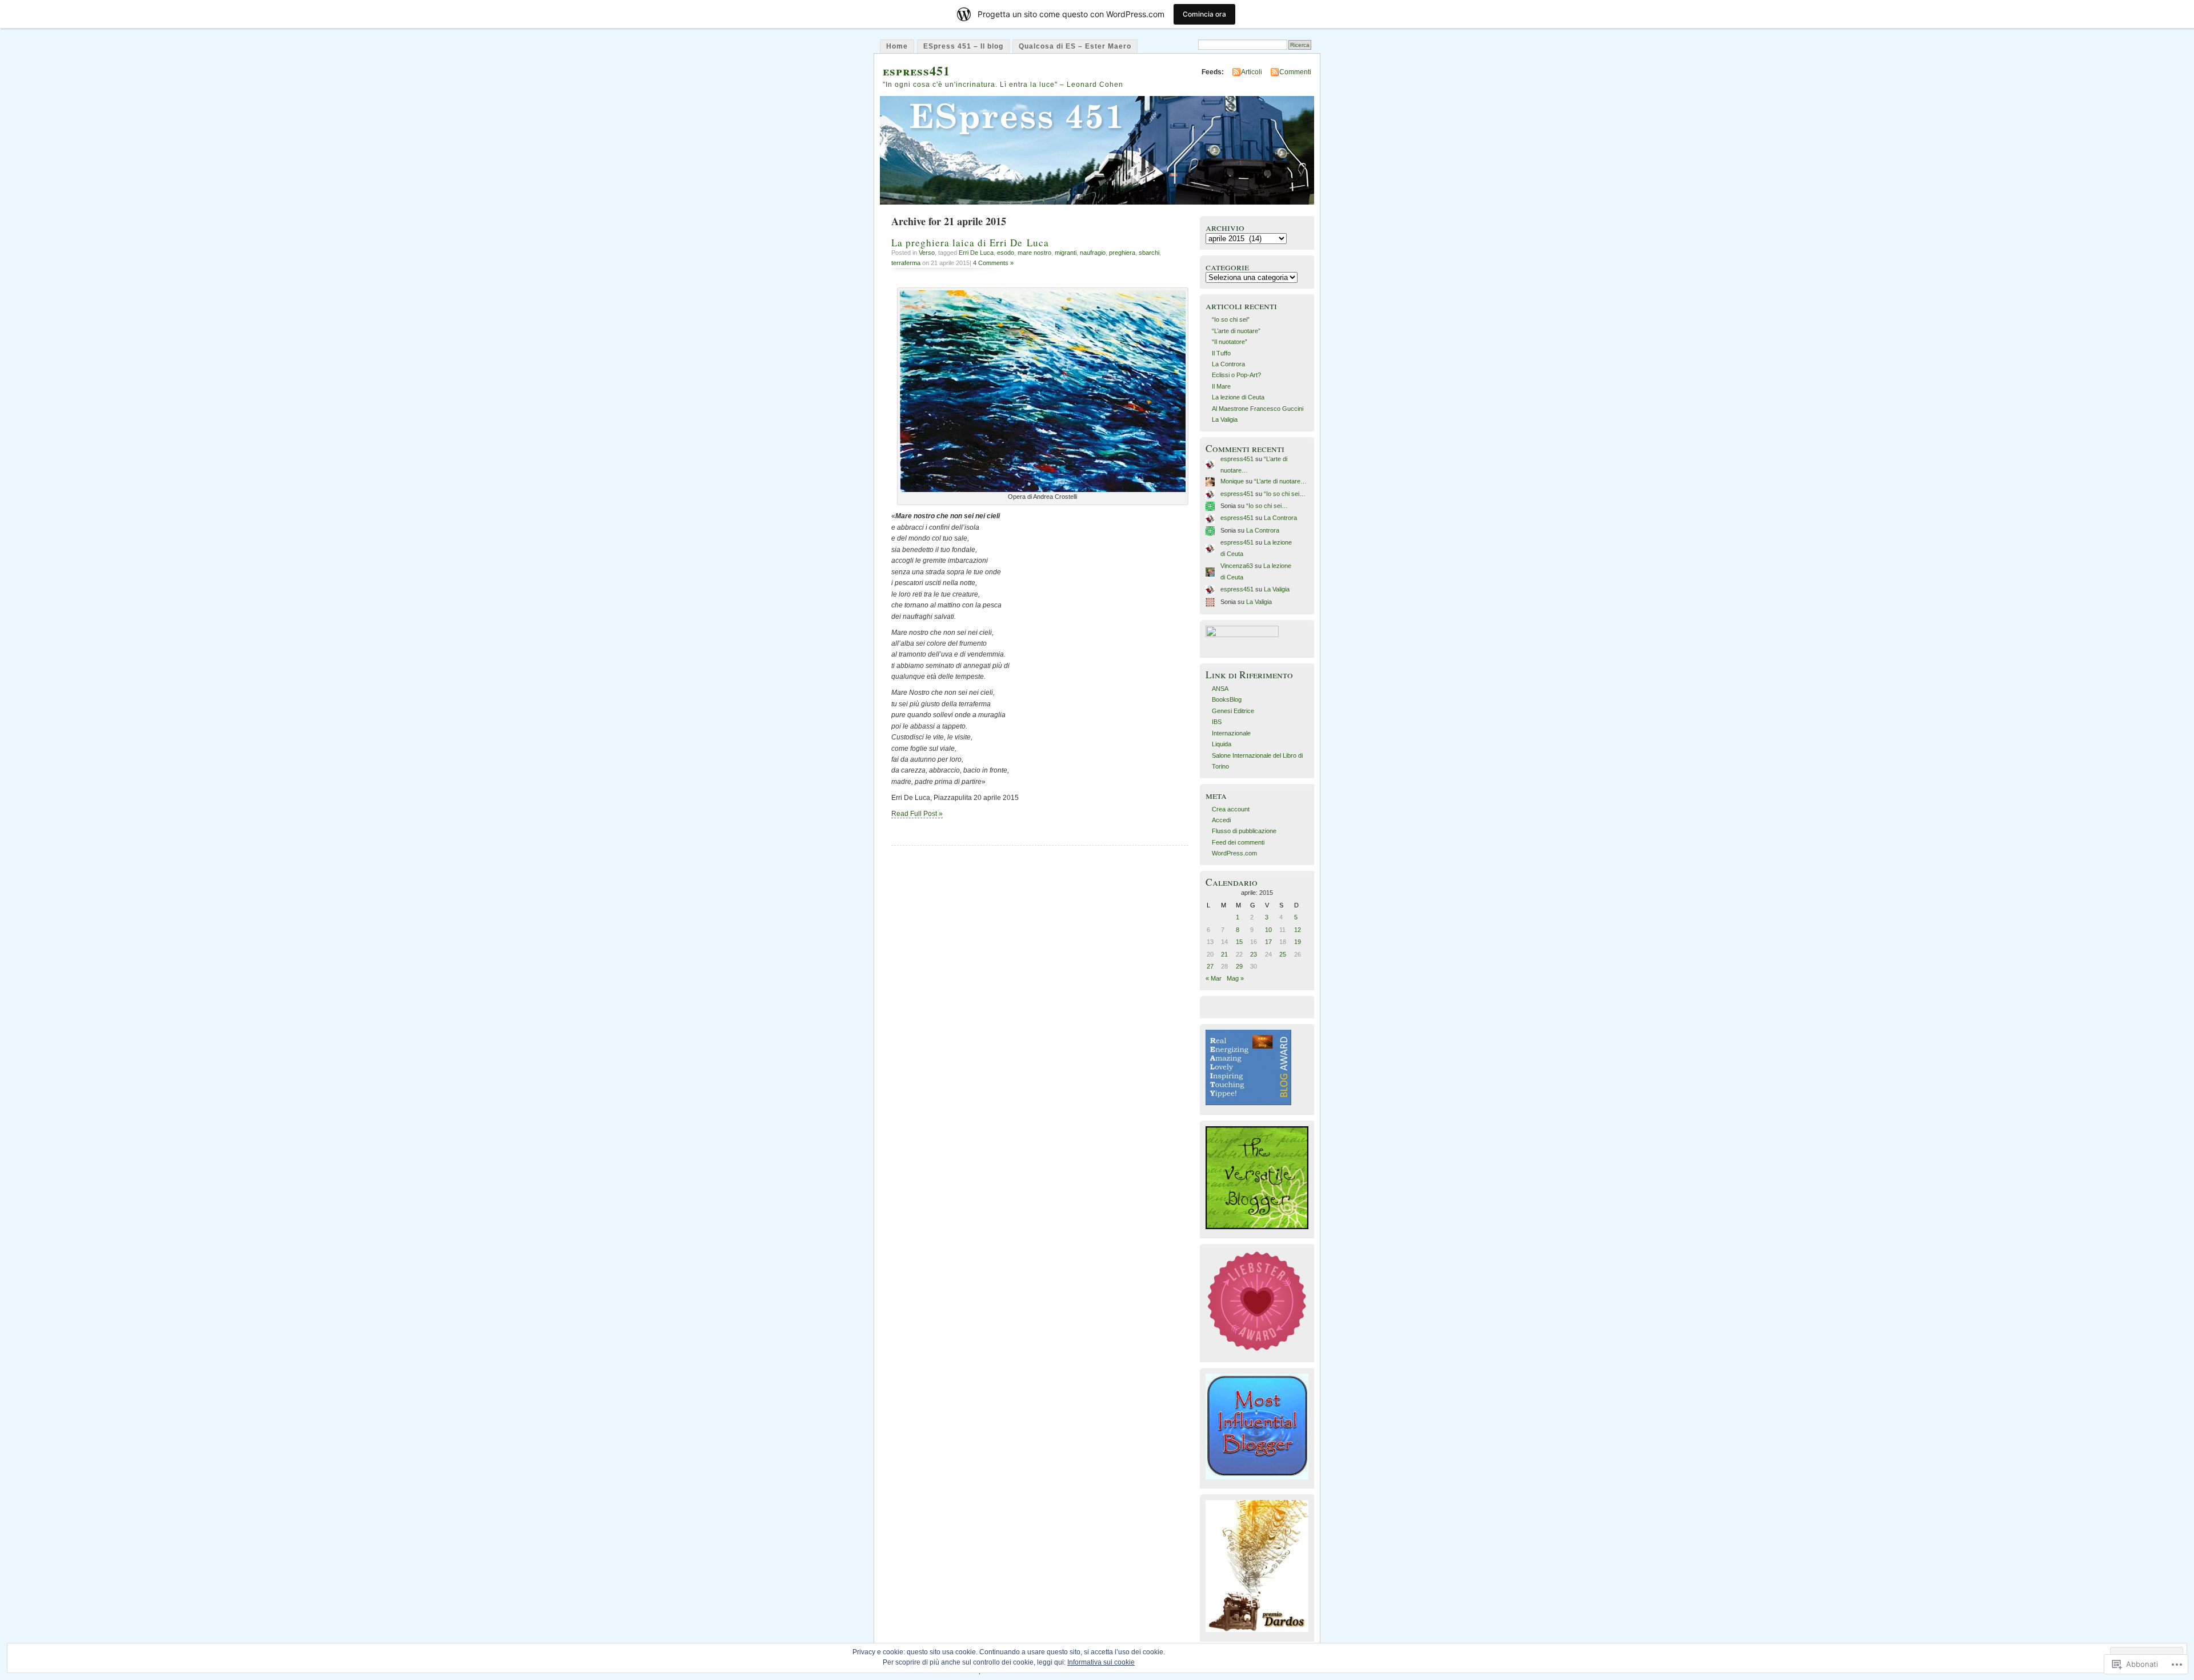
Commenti (1295, 72)
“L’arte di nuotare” (1236, 331)
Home (897, 46)
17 (1268, 942)
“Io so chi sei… (1285, 494)
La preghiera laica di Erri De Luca (970, 243)
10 (1268, 930)
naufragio (1093, 253)
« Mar (1214, 978)
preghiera (1122, 253)
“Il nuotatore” (1230, 342)
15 (1239, 942)
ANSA (1220, 689)
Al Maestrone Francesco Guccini (1258, 409)
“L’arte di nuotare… (1280, 481)
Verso (927, 253)
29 (1239, 966)
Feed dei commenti (1238, 842)
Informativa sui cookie (1101, 1662)
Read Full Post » (917, 814)
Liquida (1222, 744)
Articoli (1252, 72)
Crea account (1231, 809)
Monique (1232, 481)
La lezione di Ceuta (1238, 397)
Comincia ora (1204, 14)
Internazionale (1231, 733)
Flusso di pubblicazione (1244, 831)
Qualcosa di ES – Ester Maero (1075, 46)
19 (1298, 942)
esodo (1006, 253)
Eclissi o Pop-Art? (1236, 375)
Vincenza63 (1237, 566)
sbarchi (1149, 253)
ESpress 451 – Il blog (963, 46)
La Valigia (1225, 419)
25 (1283, 954)
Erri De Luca (976, 253)
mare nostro (1034, 253)
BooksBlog (1227, 699)
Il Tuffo (1221, 353)
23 (1254, 954)
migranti (1066, 253)
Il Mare (1221, 386)
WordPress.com (1234, 853)
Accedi (1221, 820)
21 (1224, 954)
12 (1298, 930)
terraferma (906, 263)
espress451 (916, 71)
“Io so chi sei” (1231, 319)
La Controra (1228, 364)
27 (1210, 966)
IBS (1217, 722)
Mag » (1235, 978)
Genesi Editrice (1233, 711)
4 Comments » (993, 263)
